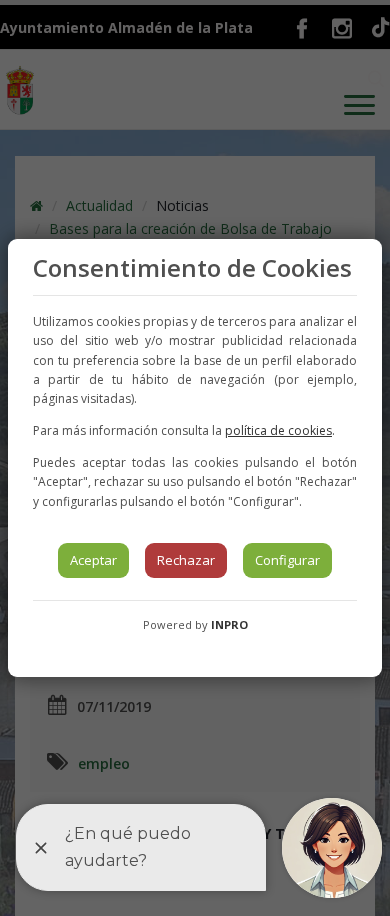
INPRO (229, 624)
